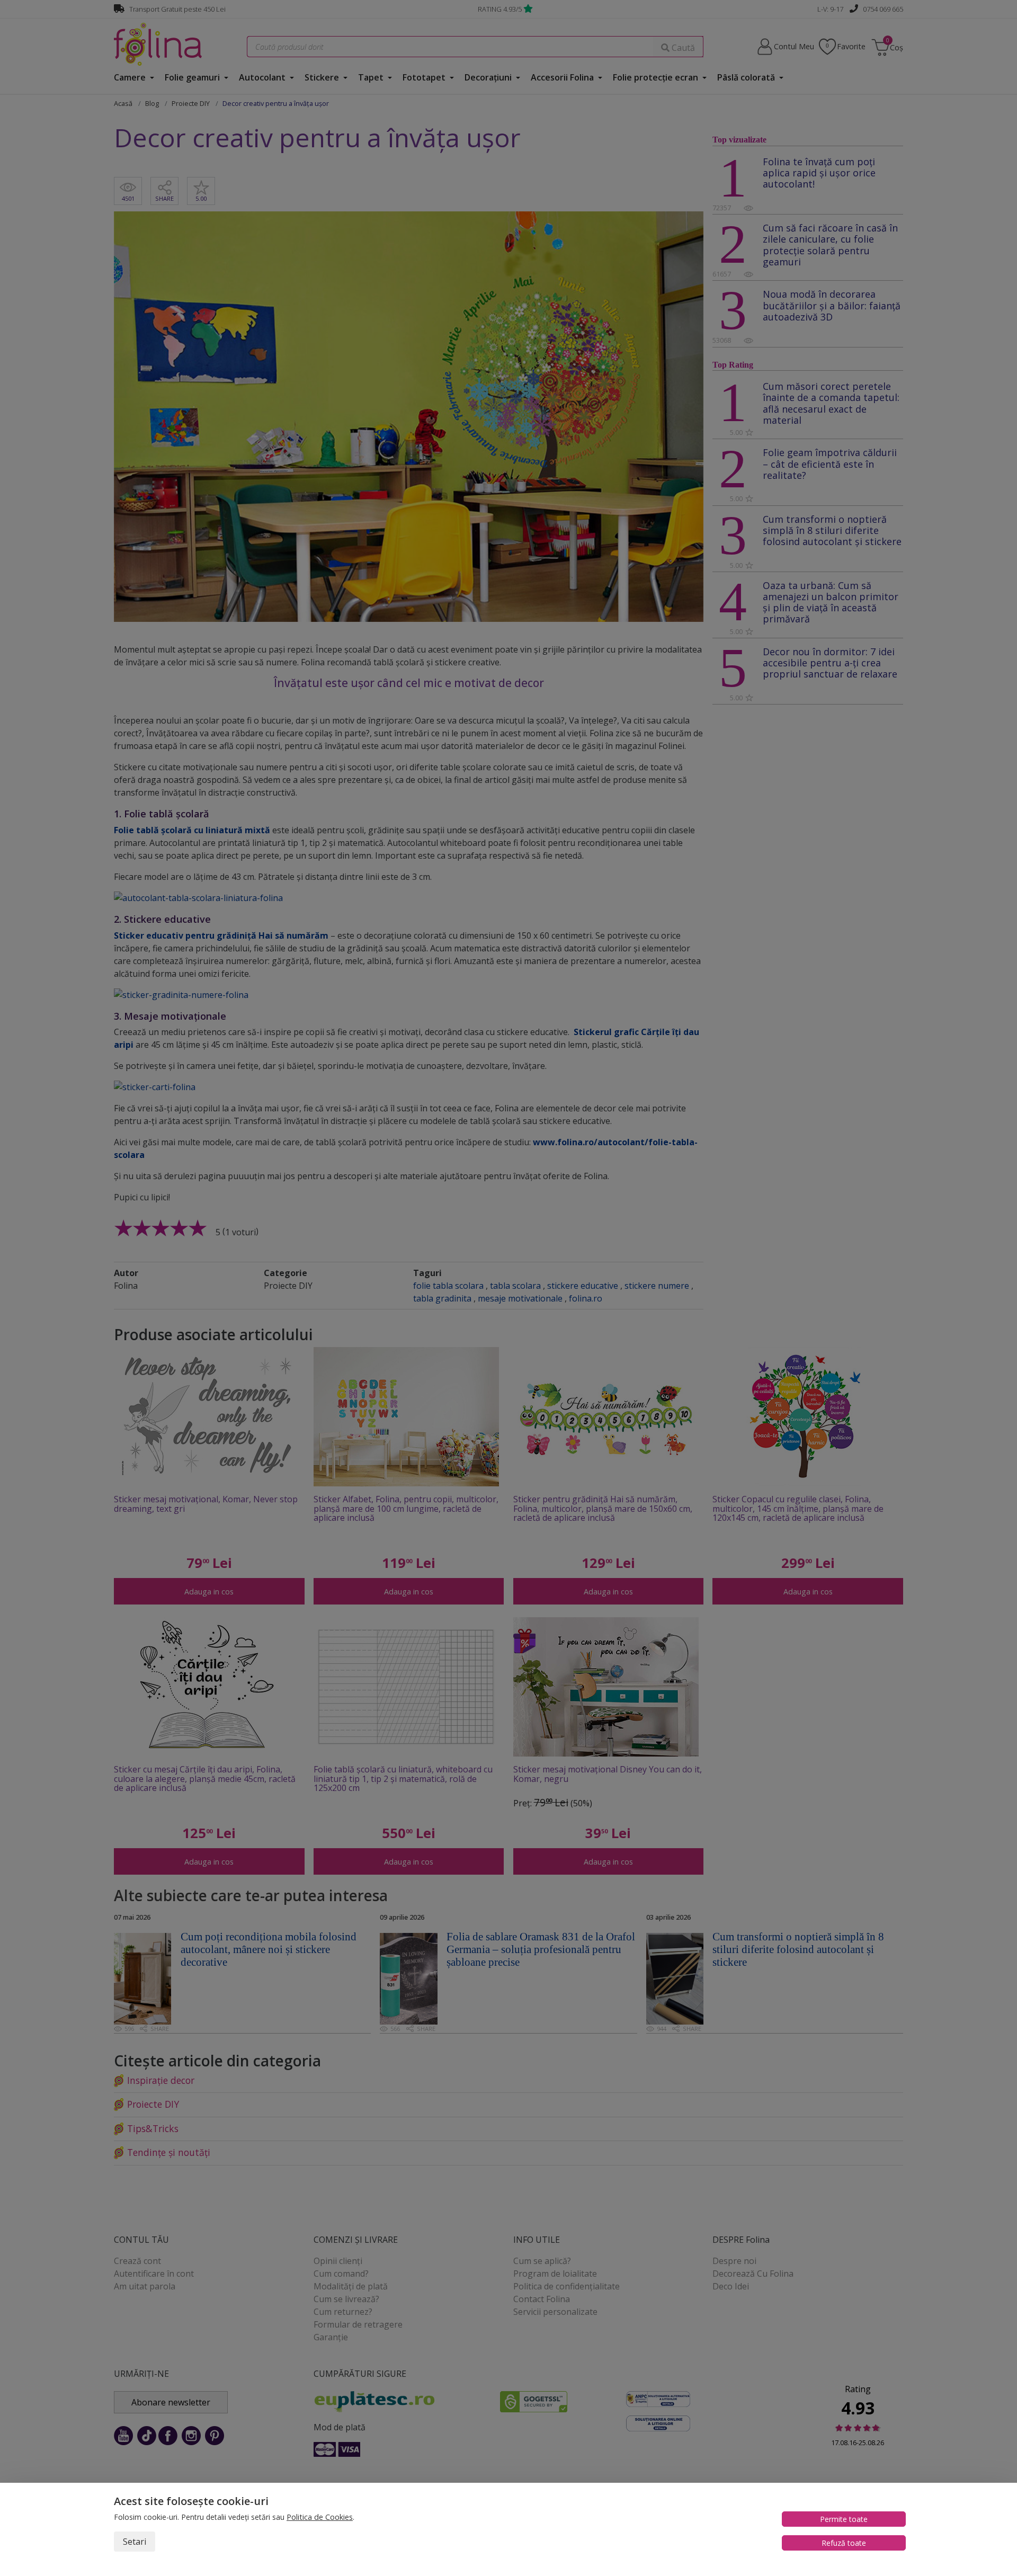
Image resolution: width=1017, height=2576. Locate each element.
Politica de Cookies (320, 2517)
